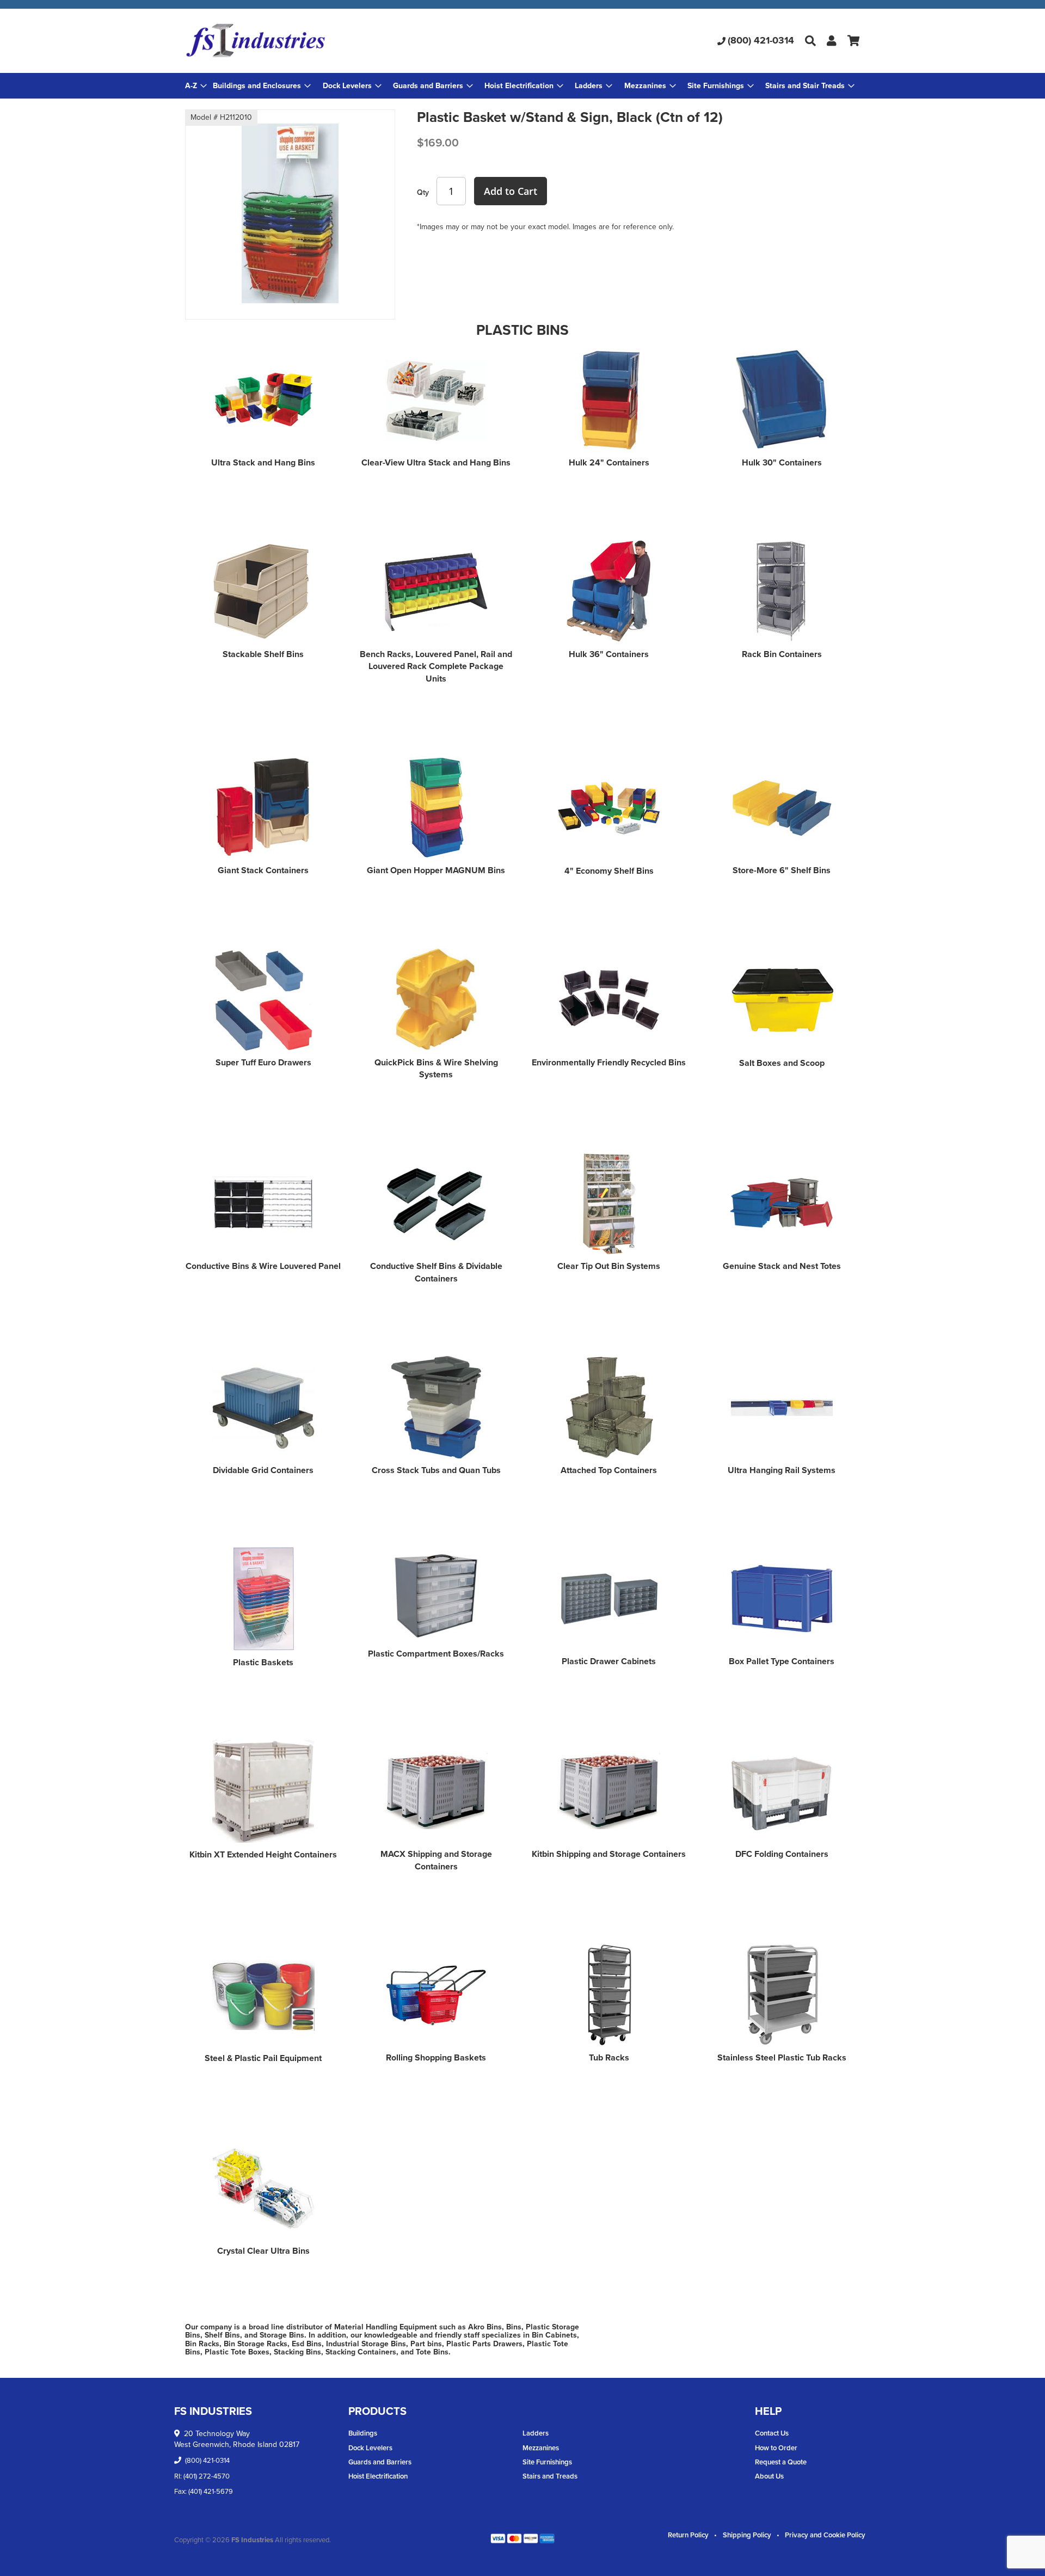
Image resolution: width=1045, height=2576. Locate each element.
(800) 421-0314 (761, 40)
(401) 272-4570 (207, 2476)
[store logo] (297, 41)
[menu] (522, 86)
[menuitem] (262, 86)
